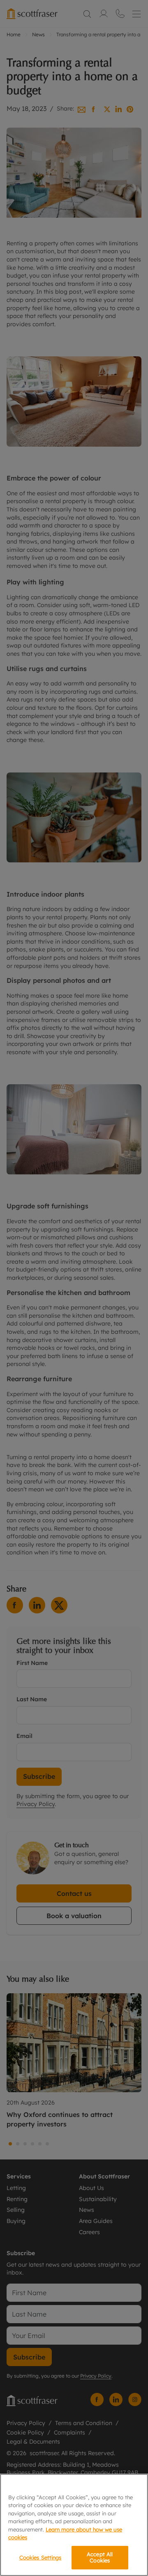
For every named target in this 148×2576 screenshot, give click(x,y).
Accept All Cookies (100, 2557)
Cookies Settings (40, 2557)
